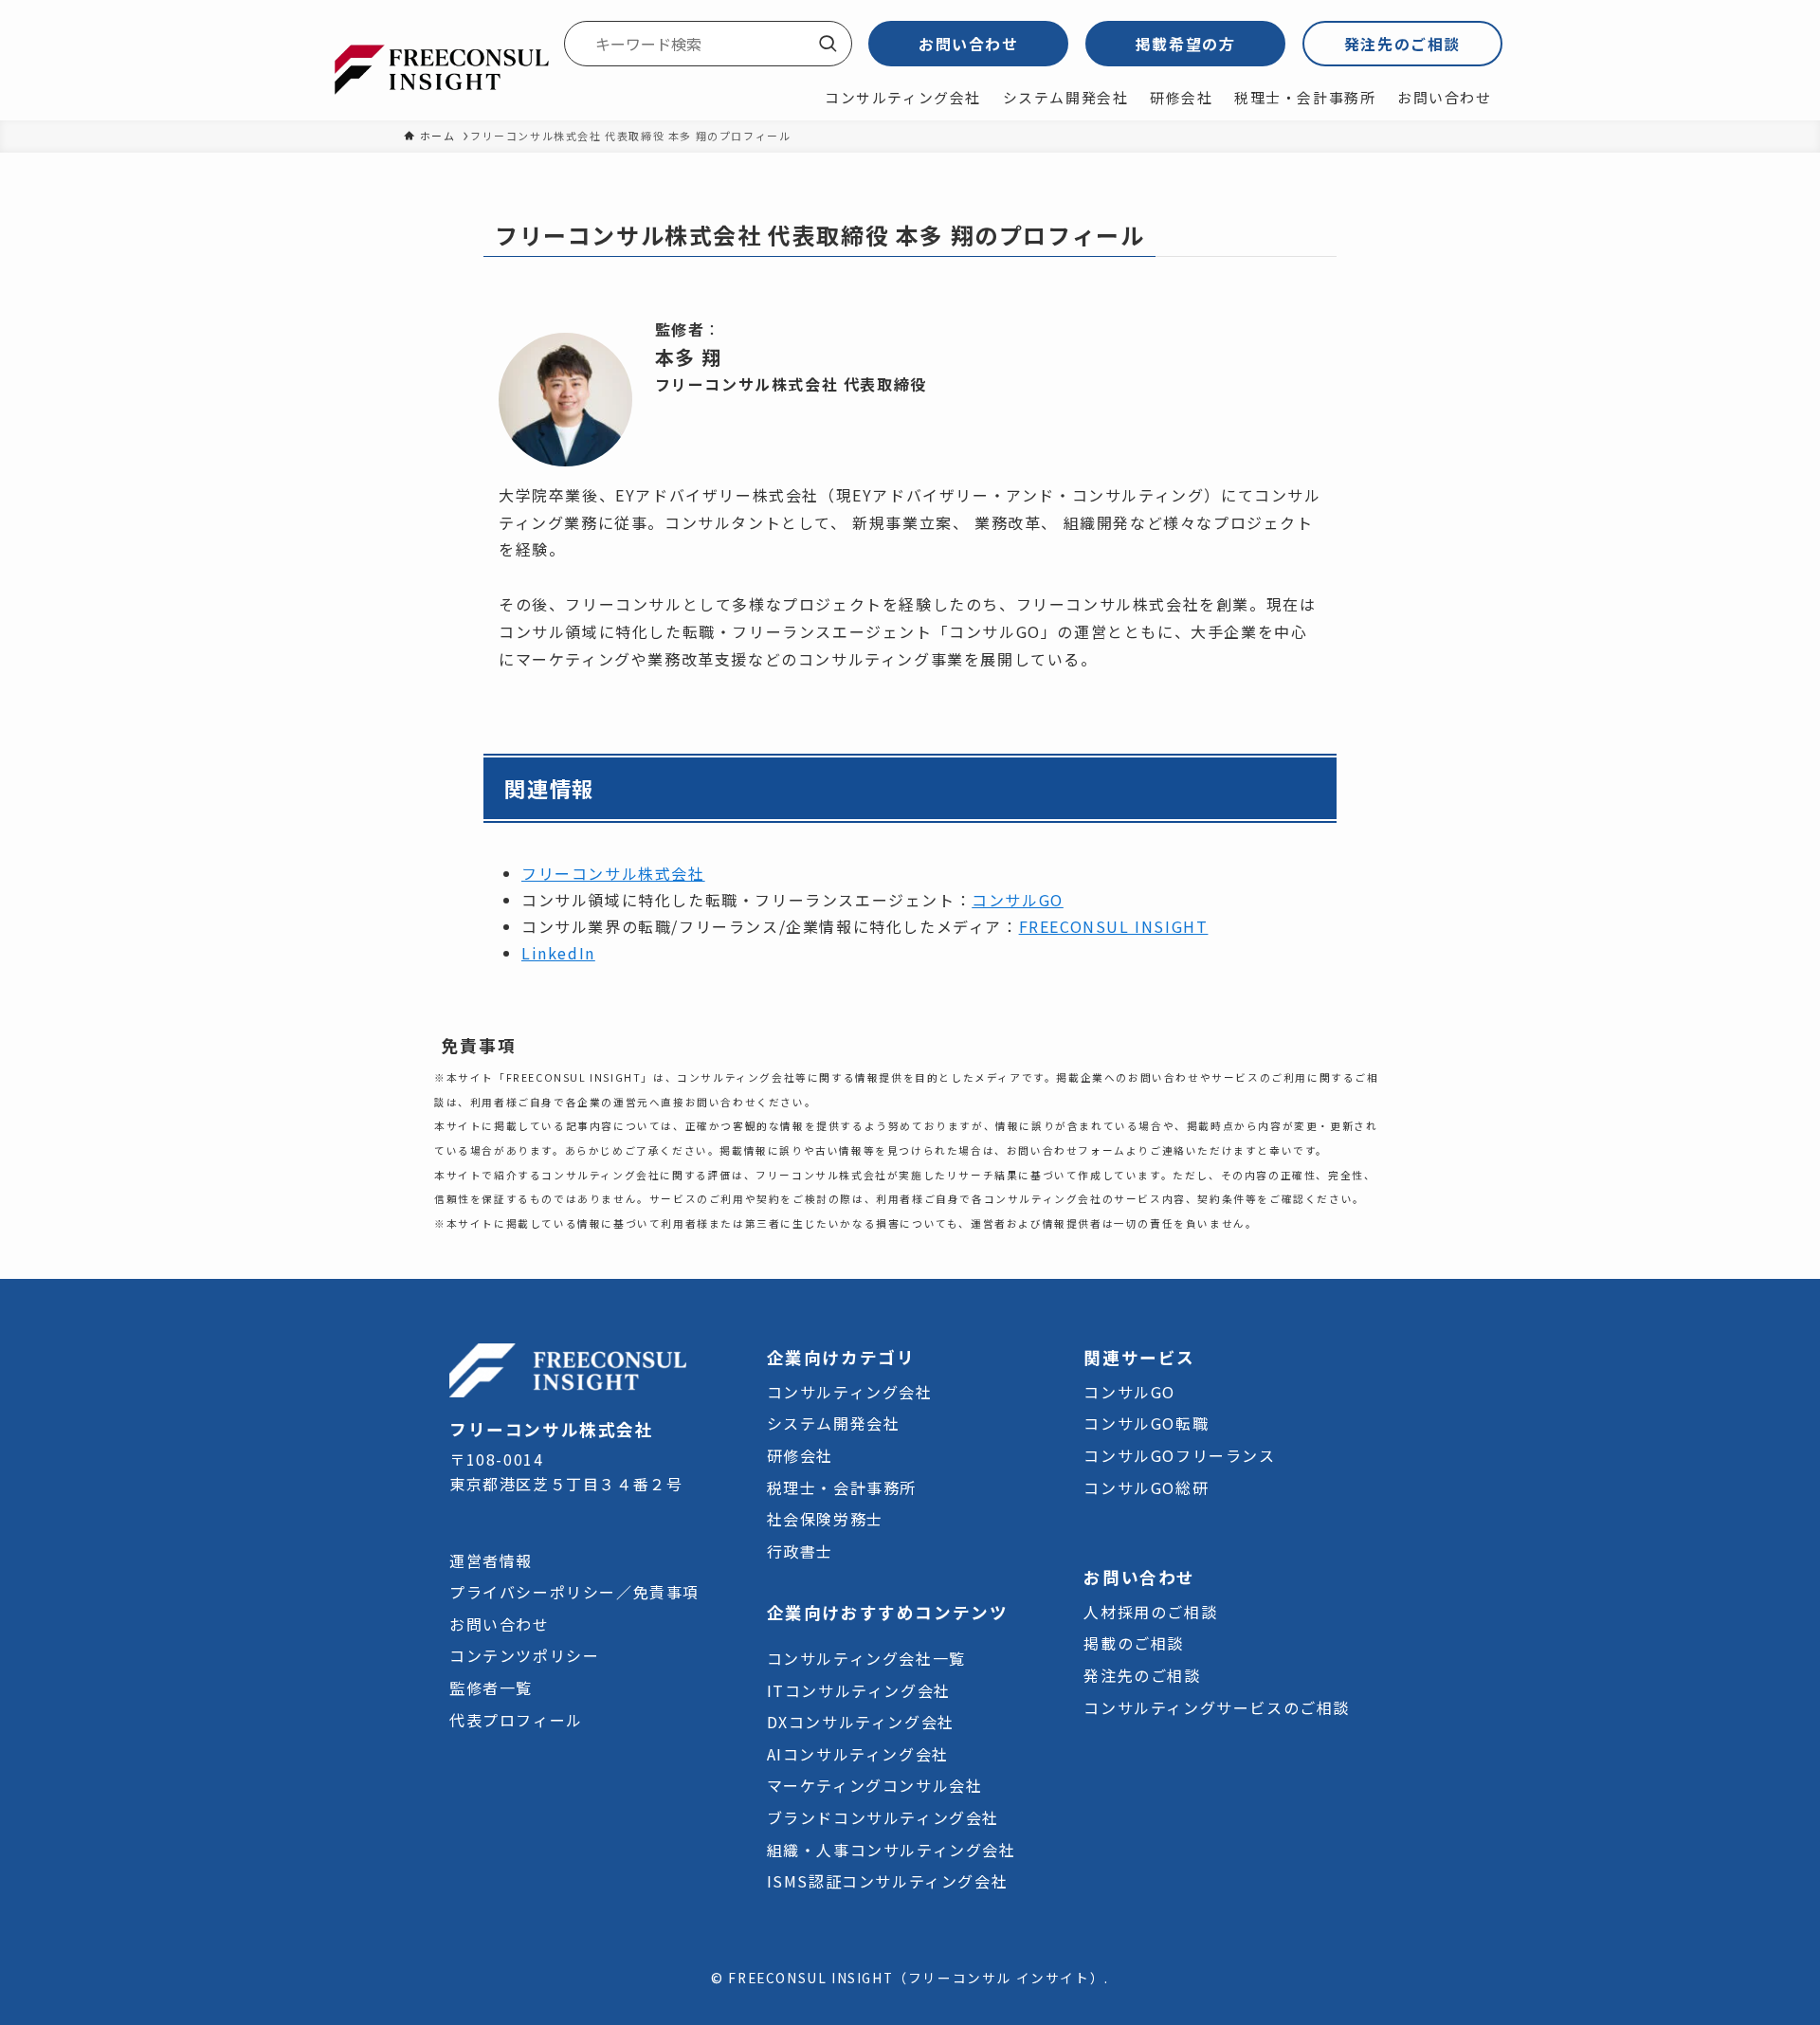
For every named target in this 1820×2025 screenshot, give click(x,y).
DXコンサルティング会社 (861, 1722)
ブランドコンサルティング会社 (883, 1817)
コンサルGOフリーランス (1179, 1455)
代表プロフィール (516, 1720)
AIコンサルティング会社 (858, 1754)
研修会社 (800, 1455)
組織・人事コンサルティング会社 (892, 1850)
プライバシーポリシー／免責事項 (574, 1592)
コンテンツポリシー (524, 1655)
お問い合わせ (969, 44)
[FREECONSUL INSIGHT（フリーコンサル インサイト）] (440, 68)
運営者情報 (491, 1560)
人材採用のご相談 (1150, 1612)
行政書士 (800, 1551)
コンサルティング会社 (850, 1392)
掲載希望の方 (1186, 44)
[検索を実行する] (827, 44)
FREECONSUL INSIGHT (1114, 926)
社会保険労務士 (825, 1519)
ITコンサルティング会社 (859, 1690)
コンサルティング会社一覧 (866, 1658)
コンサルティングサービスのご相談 (1217, 1707)
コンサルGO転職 (1146, 1423)
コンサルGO (1018, 900)
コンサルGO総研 (1146, 1487)
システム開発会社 (834, 1423)
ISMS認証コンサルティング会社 (888, 1881)
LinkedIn (558, 953)
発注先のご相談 (1402, 44)
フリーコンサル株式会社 (613, 873)
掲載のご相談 (1134, 1643)
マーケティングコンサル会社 (875, 1785)
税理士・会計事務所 (842, 1487)
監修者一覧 (491, 1687)
